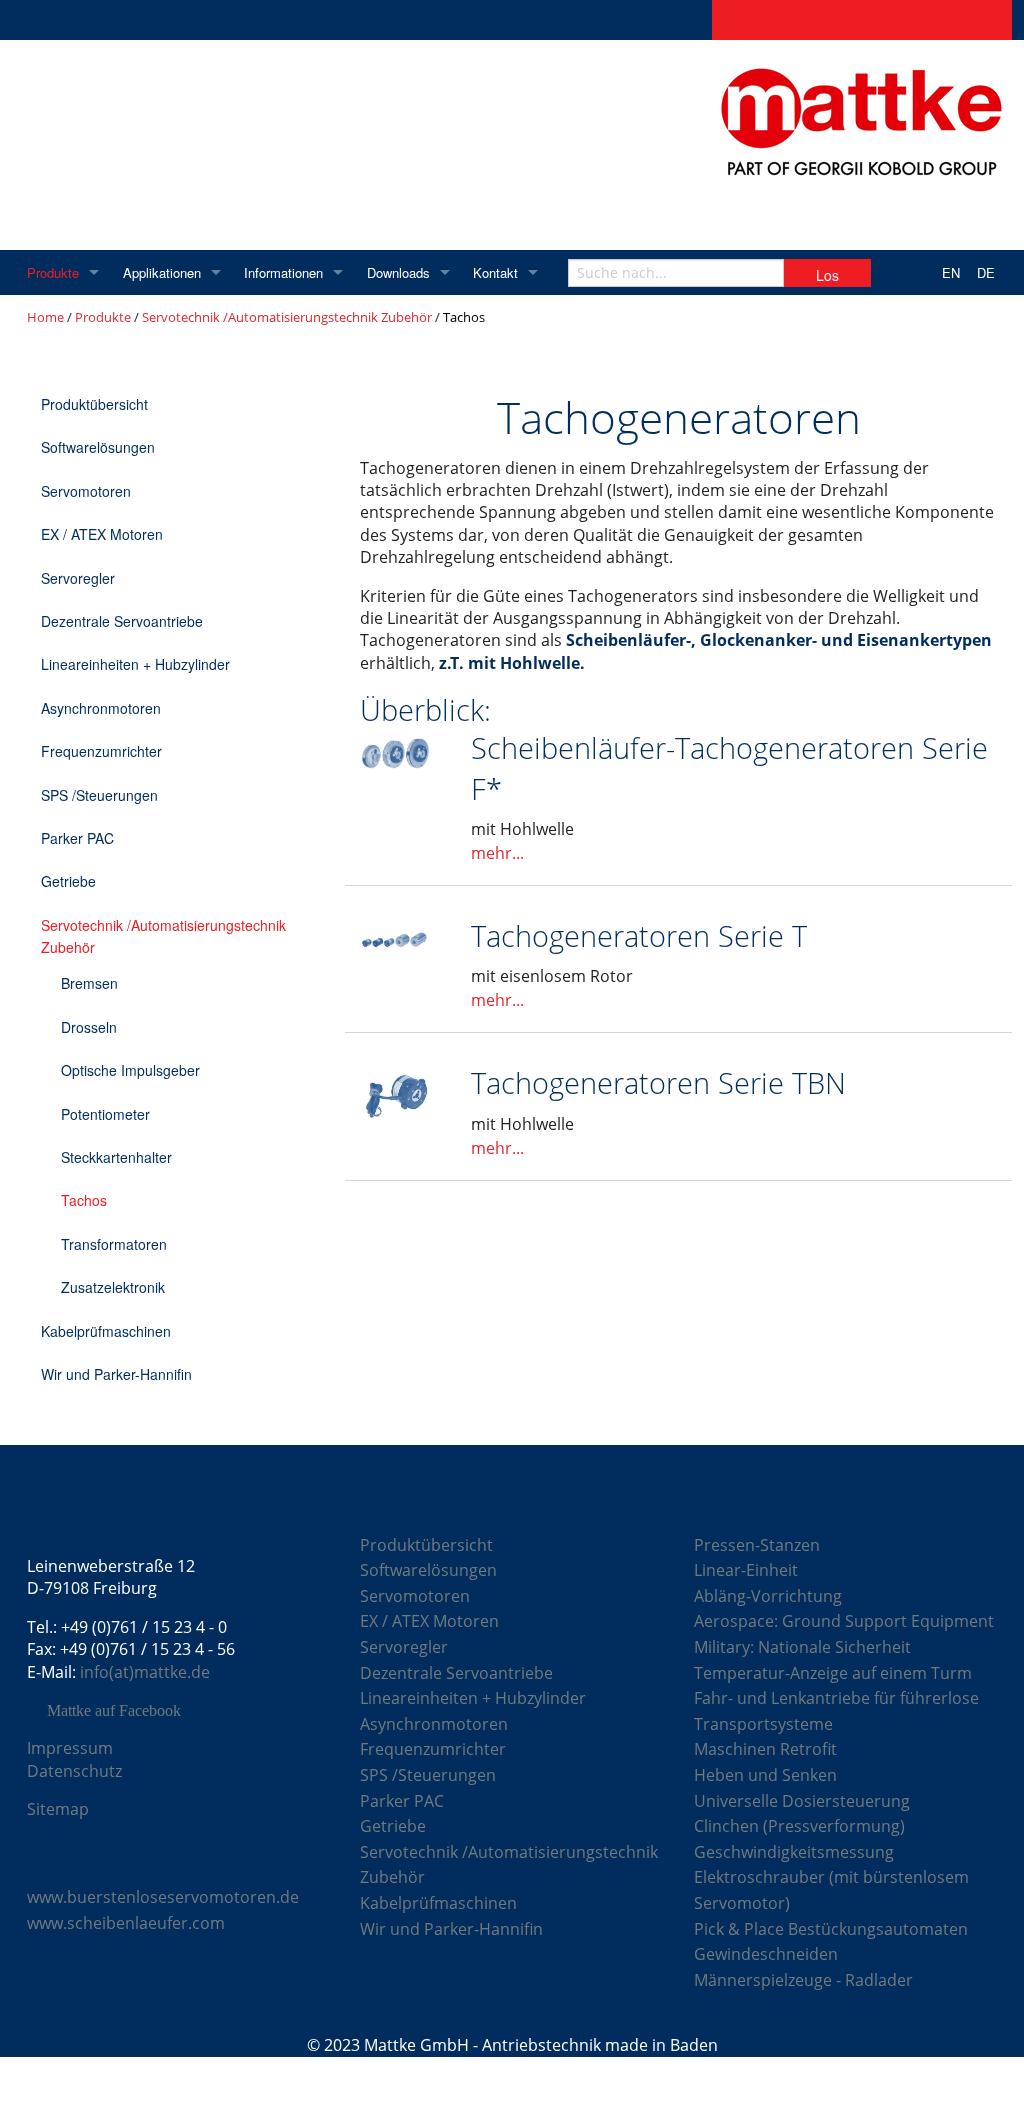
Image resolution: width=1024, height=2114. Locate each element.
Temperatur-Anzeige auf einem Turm (833, 1673)
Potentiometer (105, 1114)
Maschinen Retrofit (765, 1749)
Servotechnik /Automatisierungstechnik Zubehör (287, 317)
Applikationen (162, 272)
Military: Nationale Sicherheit (802, 1647)
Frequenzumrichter (101, 751)
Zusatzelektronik (113, 1287)
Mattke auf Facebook (114, 1711)
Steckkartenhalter (116, 1157)
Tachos (84, 1200)
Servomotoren (86, 491)
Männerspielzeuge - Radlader (803, 1980)
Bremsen (89, 983)
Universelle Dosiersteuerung (802, 1801)
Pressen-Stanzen (757, 1545)
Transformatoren (114, 1244)
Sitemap (58, 1809)
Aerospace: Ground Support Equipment (844, 1621)
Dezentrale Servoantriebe (122, 621)
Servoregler (78, 578)
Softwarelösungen (98, 447)
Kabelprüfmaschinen (106, 1331)
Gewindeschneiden (766, 1954)
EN (951, 272)
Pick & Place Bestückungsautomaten (831, 1929)
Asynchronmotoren (101, 708)
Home (45, 317)
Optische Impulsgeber (130, 1070)
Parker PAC (77, 838)
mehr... (497, 853)
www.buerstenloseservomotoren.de (163, 1897)
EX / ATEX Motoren (102, 534)
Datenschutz (74, 1771)
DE (986, 272)
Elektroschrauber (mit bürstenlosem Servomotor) (831, 1890)
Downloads (398, 272)
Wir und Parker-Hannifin (116, 1374)
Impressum (70, 1748)
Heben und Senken (765, 1775)
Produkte (53, 272)
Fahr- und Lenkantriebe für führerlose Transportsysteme (836, 1711)
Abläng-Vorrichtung (768, 1596)
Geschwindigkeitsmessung (794, 1852)
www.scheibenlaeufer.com (126, 1923)
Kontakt (495, 272)
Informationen (283, 272)
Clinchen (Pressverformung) (799, 1826)
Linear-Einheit (746, 1570)
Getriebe (68, 881)
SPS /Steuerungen (99, 795)
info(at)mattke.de (145, 1672)
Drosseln (89, 1027)
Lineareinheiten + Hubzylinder (135, 664)
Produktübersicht (94, 404)
